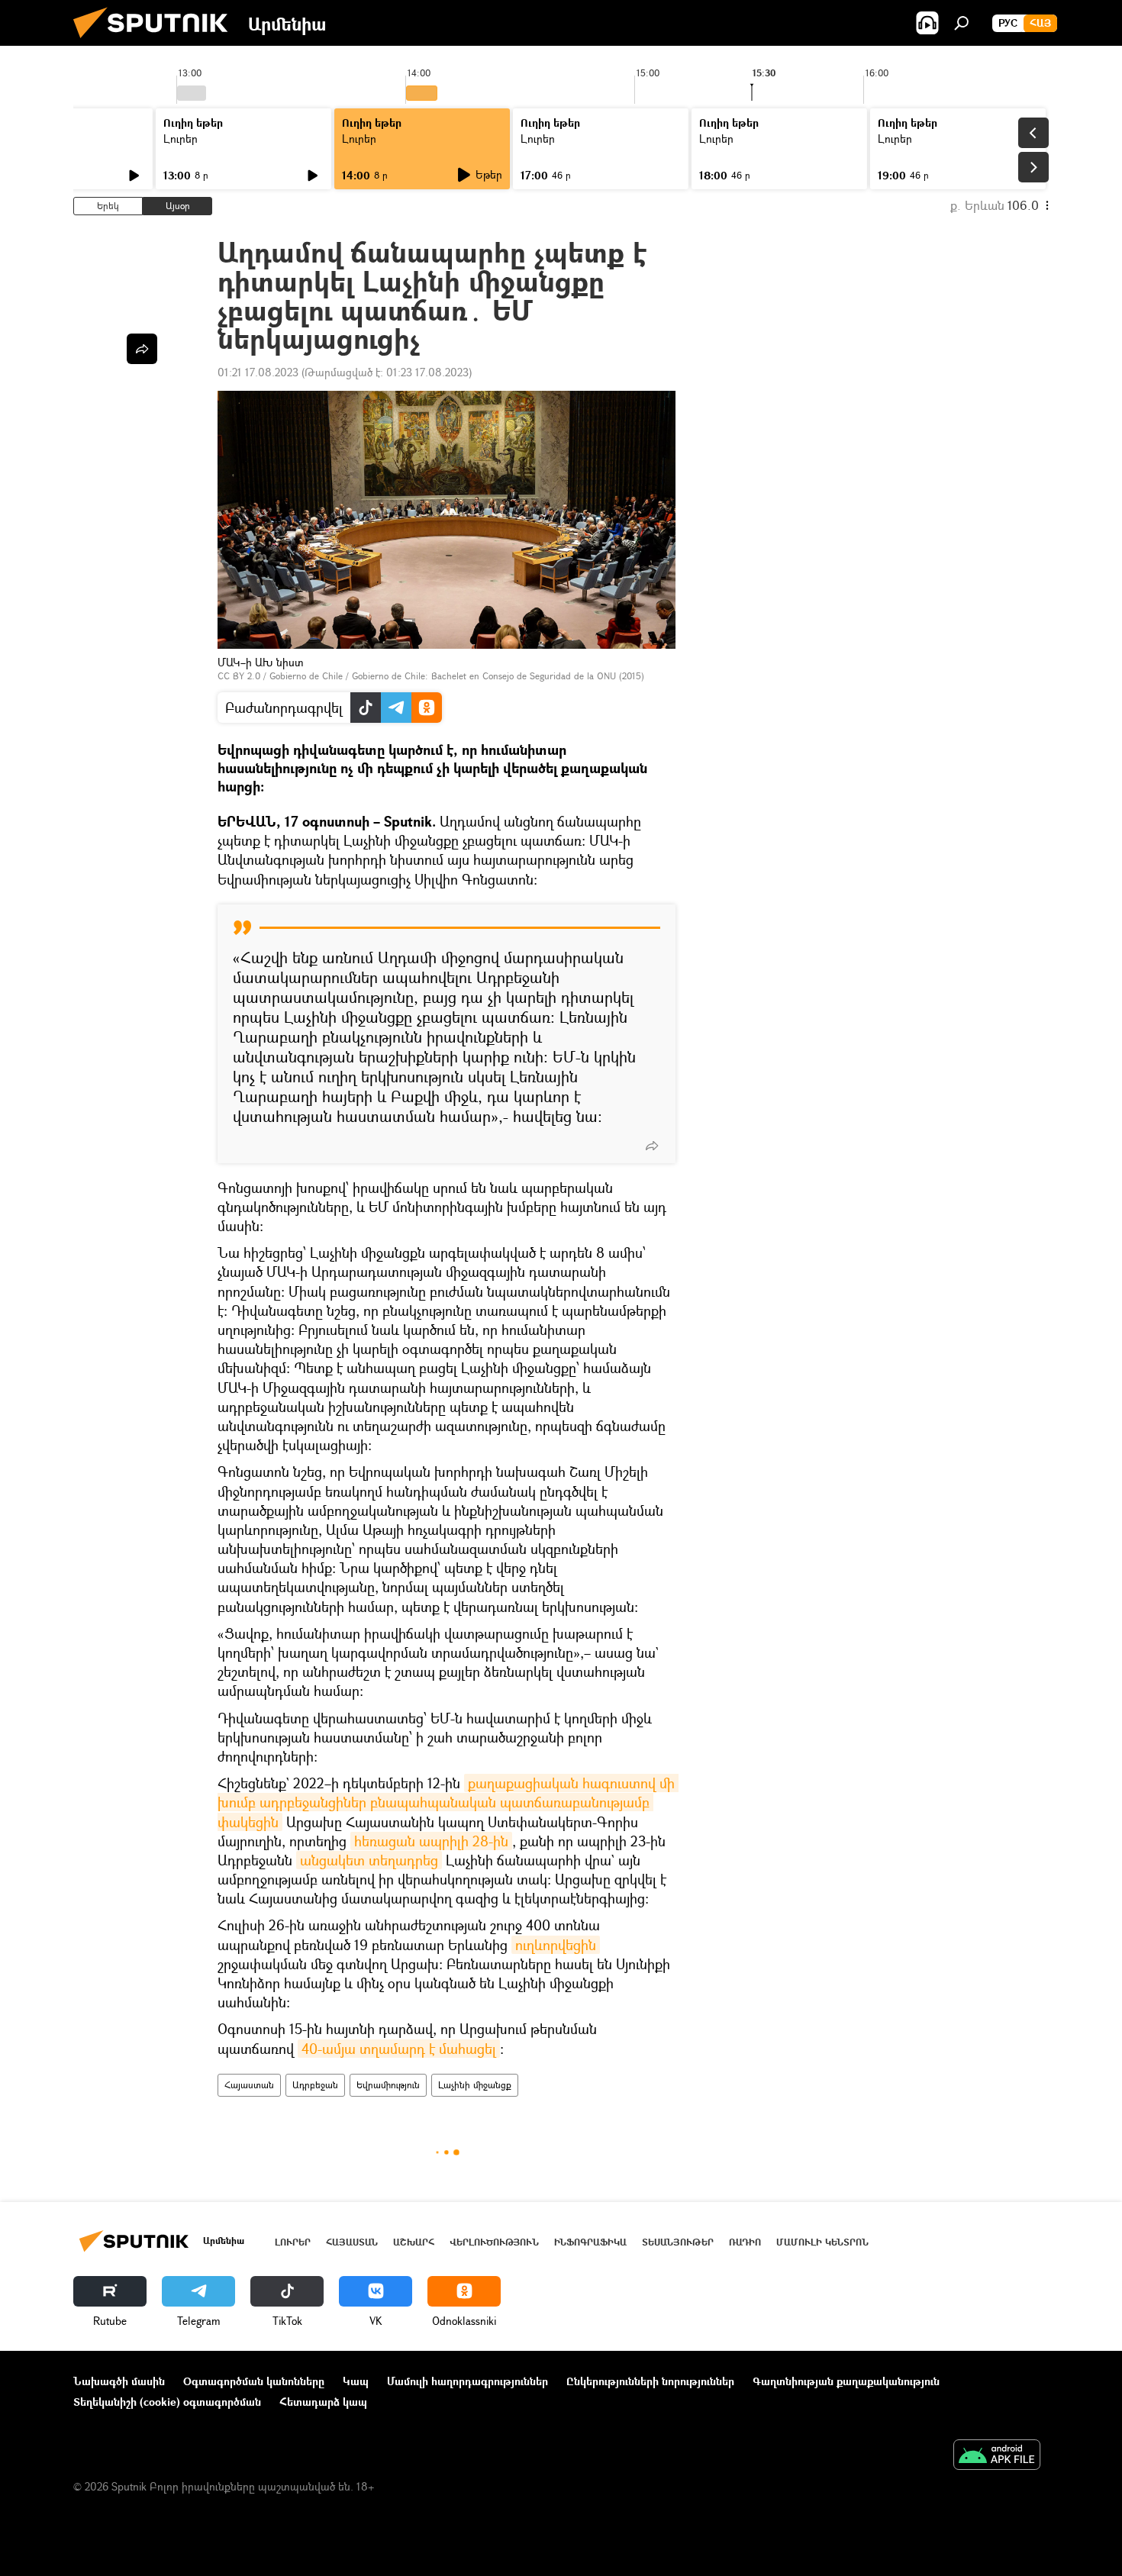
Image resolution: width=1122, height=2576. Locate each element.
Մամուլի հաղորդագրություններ (468, 2381)
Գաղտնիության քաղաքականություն (846, 2381)
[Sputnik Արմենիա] (156, 42)
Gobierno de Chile (306, 676)
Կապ (356, 2381)
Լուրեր (181, 139)
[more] (652, 1146)
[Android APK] (997, 2456)
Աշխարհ (414, 2242)
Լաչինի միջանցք (475, 2085)
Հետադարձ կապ (323, 2402)
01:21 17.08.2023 (258, 372)
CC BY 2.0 (239, 676)
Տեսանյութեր (678, 2242)
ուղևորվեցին (556, 1945)
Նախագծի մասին (119, 2381)
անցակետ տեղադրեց (369, 1860)
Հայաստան (249, 2085)
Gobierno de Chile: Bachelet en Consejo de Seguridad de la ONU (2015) (498, 676)
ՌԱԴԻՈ (745, 2242)
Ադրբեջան (315, 2085)
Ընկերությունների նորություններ (650, 2381)
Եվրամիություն (388, 2085)
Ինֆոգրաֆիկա (590, 2242)
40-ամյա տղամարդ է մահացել (399, 2049)
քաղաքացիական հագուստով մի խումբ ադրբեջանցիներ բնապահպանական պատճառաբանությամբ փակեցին (448, 1802)
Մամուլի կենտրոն (822, 2242)
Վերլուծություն (494, 2242)
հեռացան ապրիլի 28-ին (431, 1841)
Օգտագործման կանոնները (254, 2381)
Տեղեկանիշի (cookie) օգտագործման (167, 2402)
